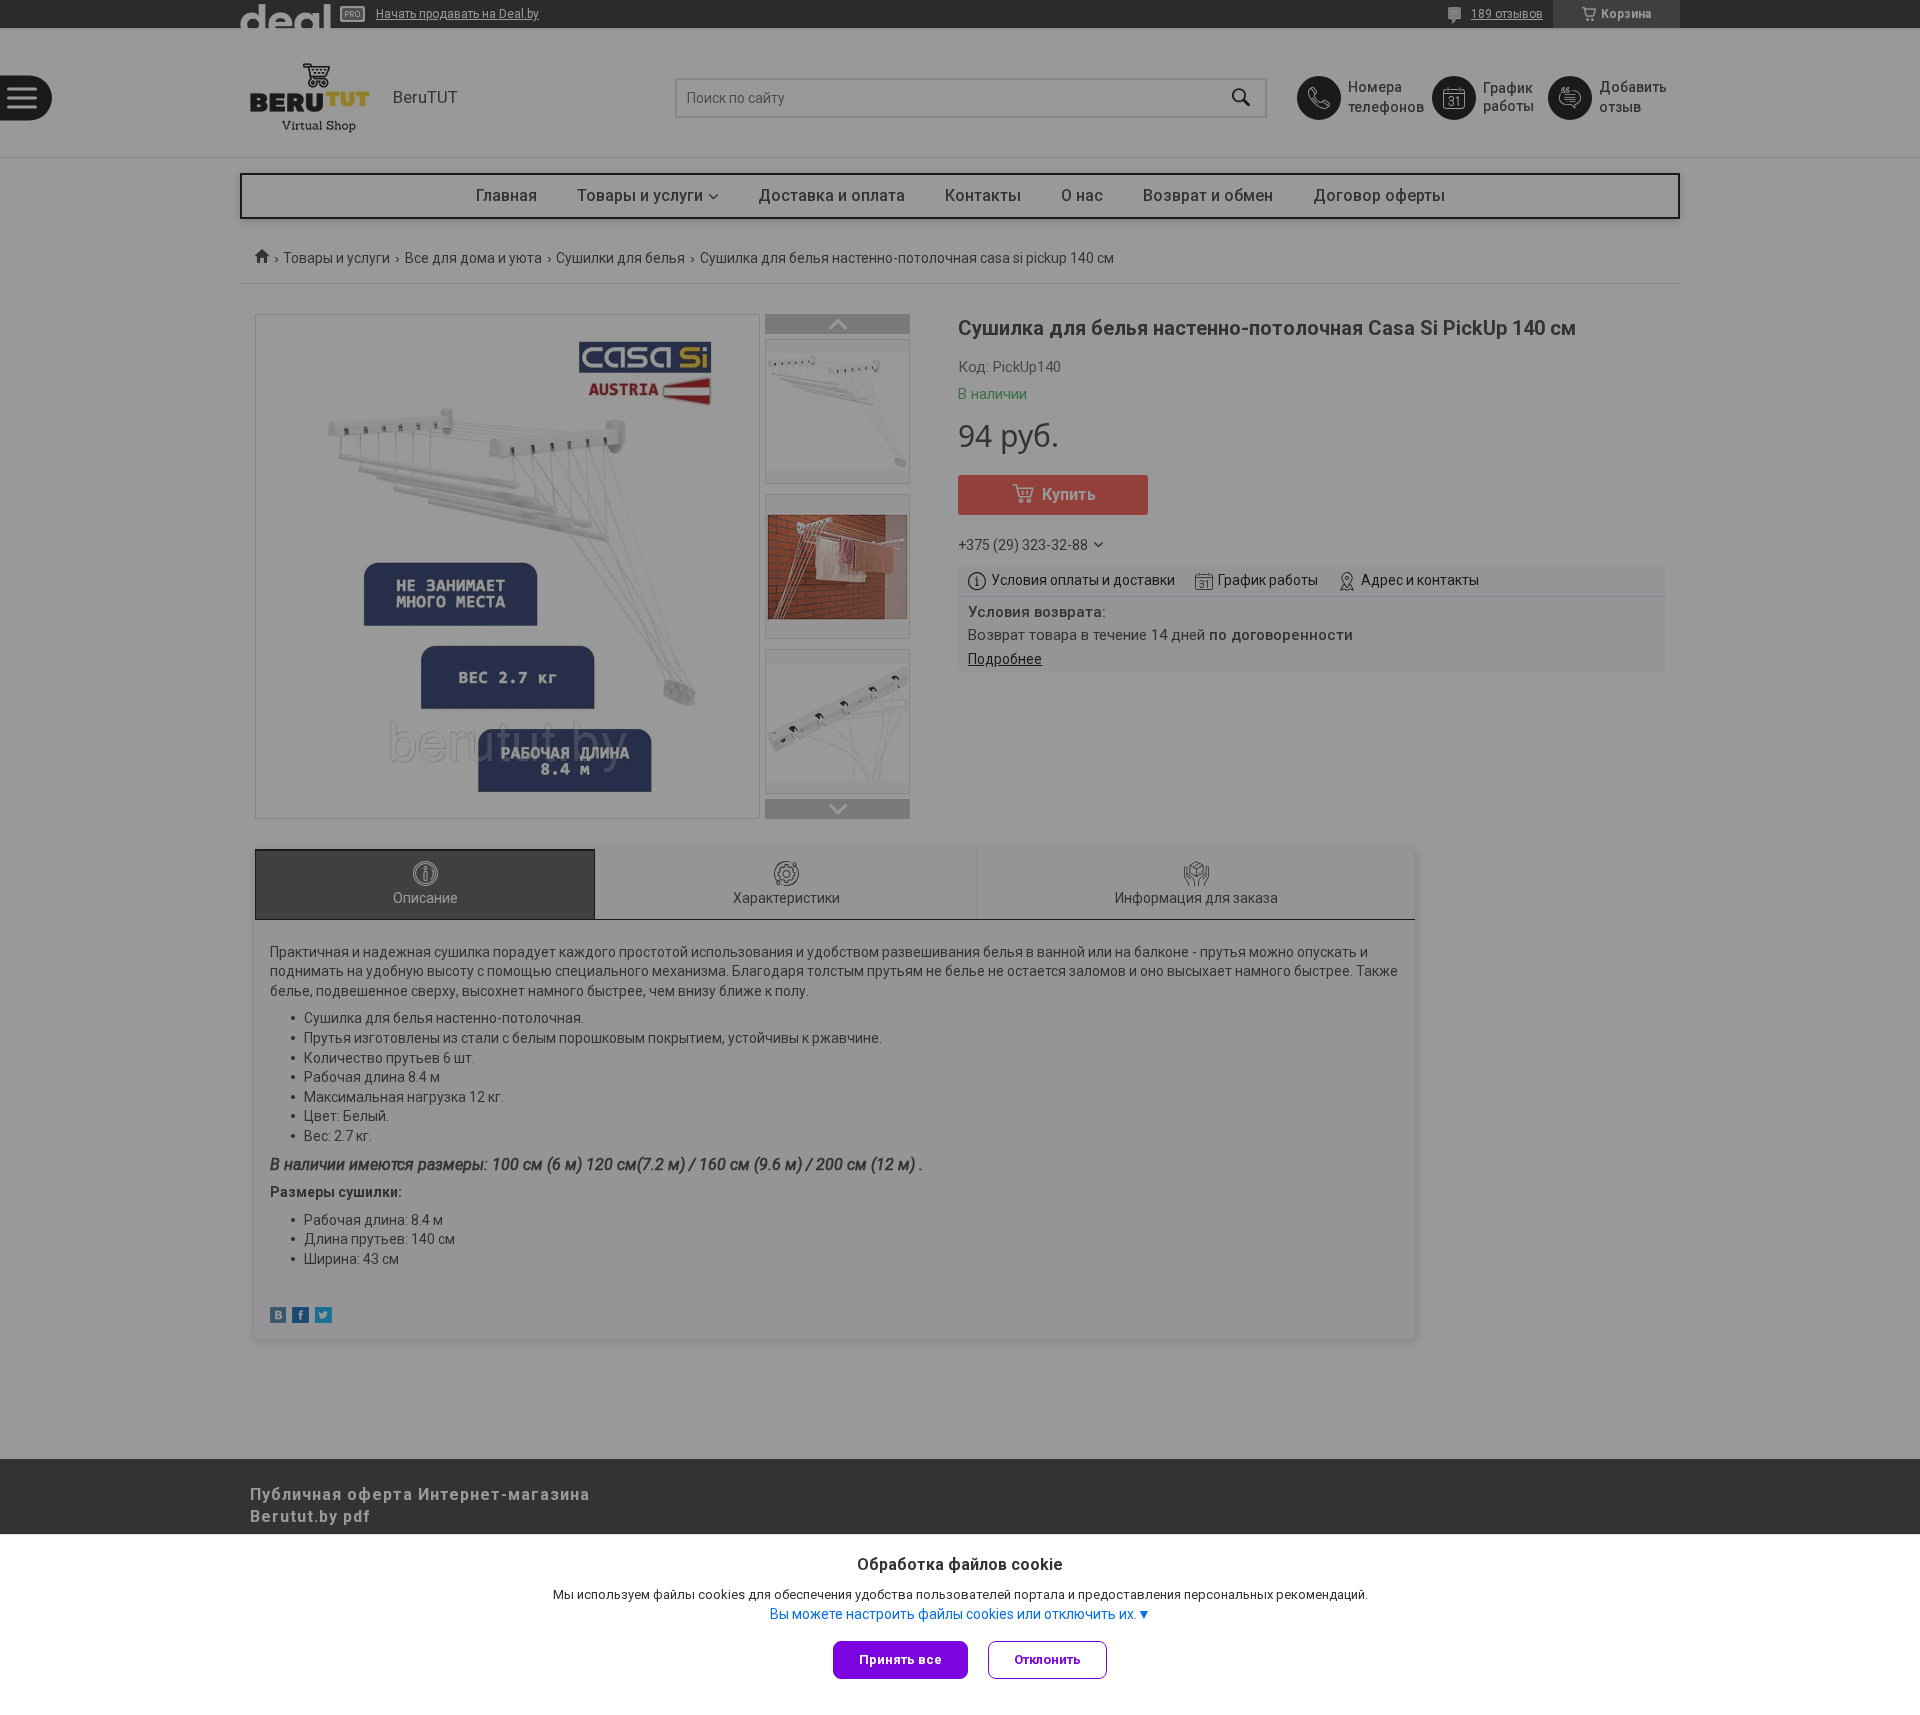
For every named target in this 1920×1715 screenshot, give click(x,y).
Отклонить (1047, 1659)
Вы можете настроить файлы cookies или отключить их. (953, 1614)
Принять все (900, 1659)
